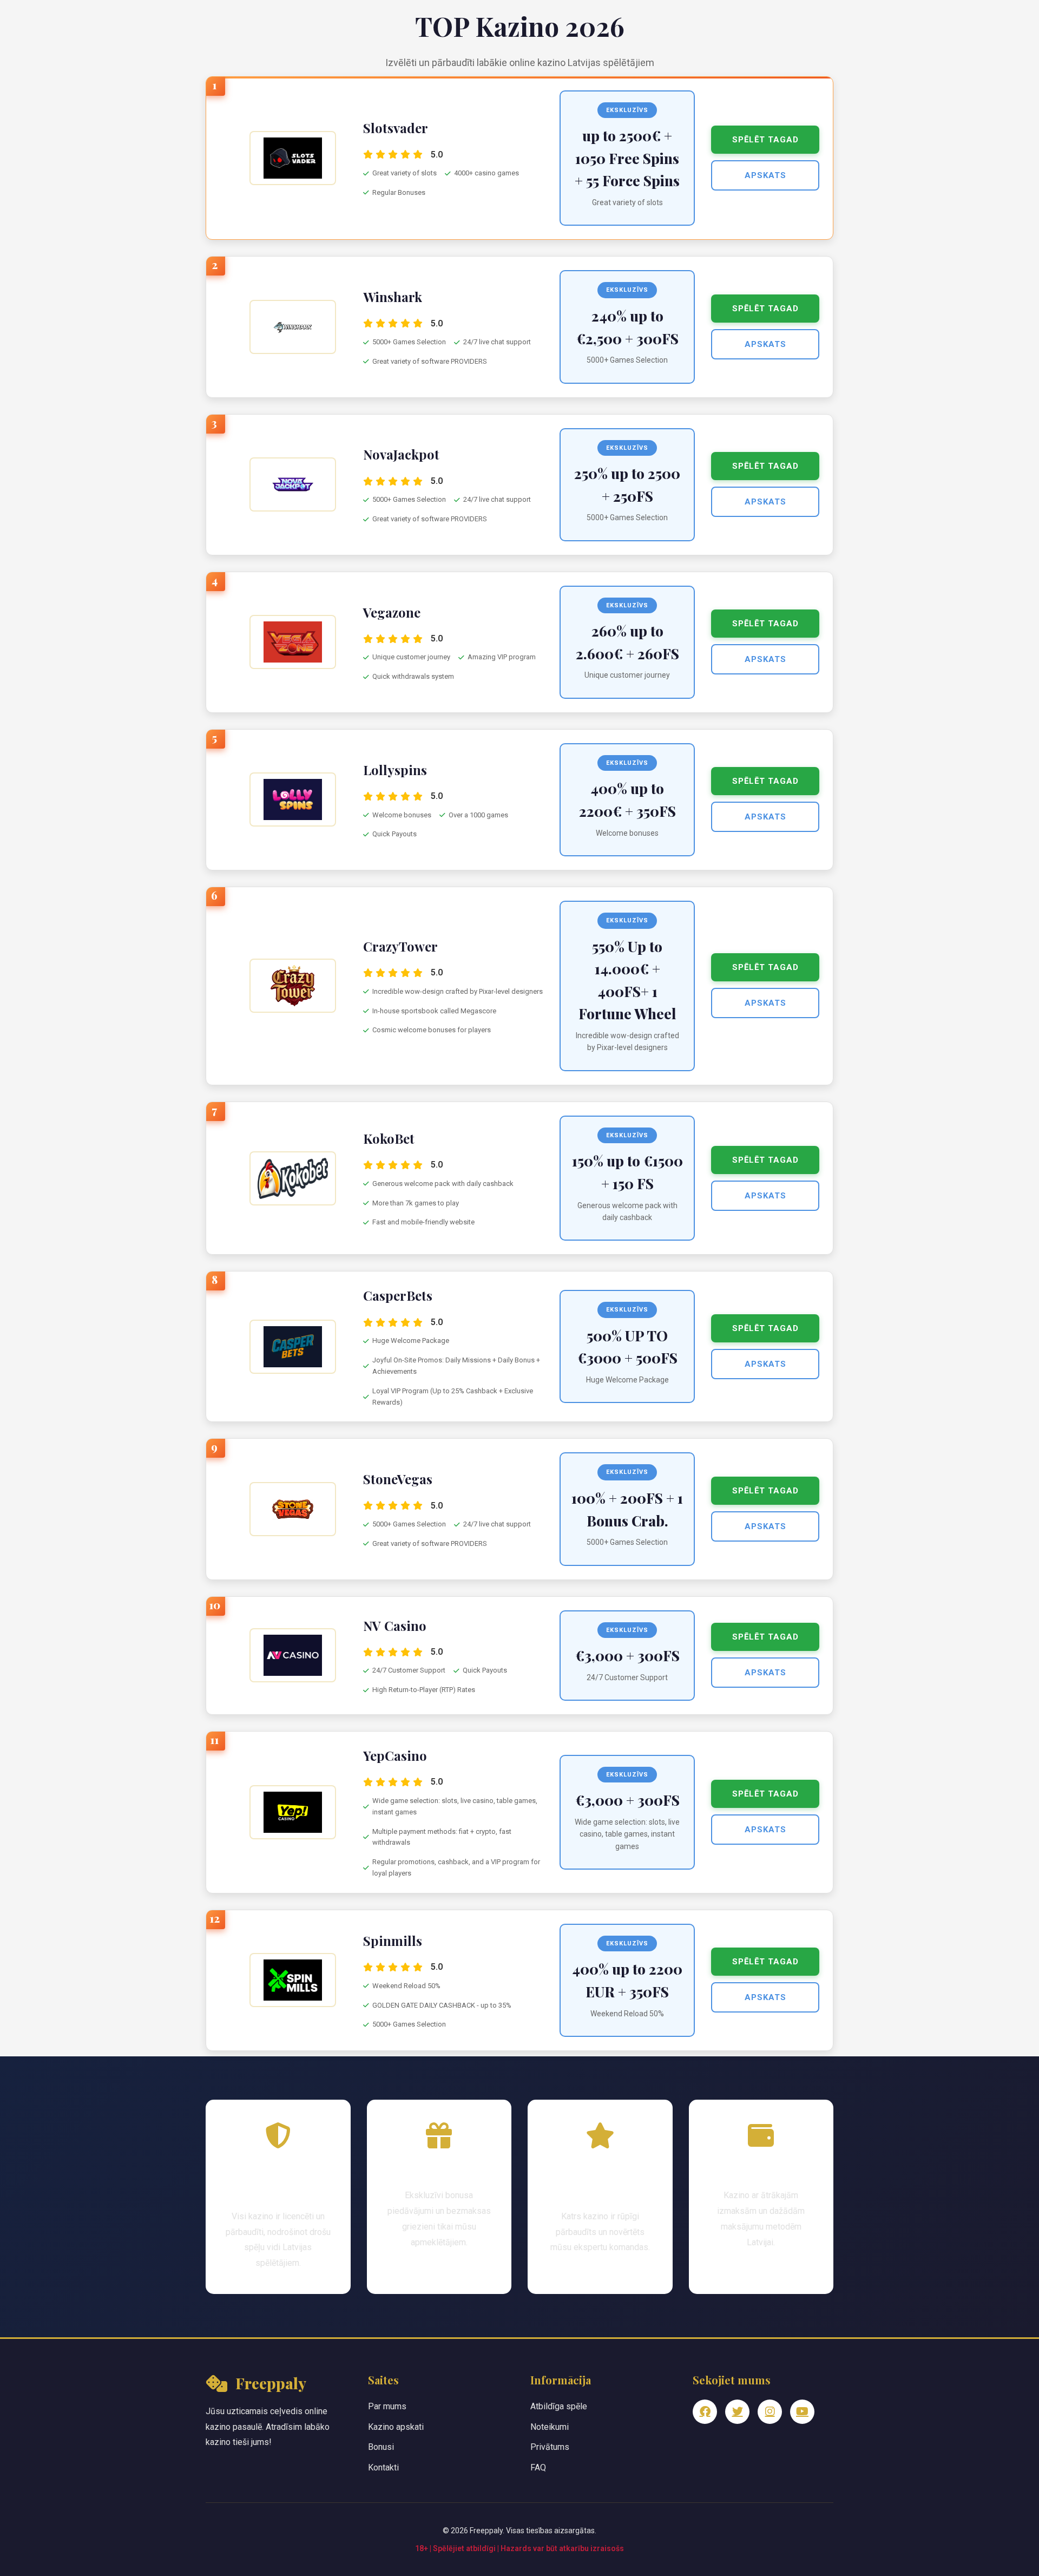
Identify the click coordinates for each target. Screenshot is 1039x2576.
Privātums (550, 2447)
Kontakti (383, 2467)
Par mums (387, 2406)
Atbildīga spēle (559, 2406)
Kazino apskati (396, 2427)
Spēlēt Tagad (765, 140)
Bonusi (381, 2447)
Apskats (765, 175)
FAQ (538, 2467)
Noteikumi (550, 2427)
